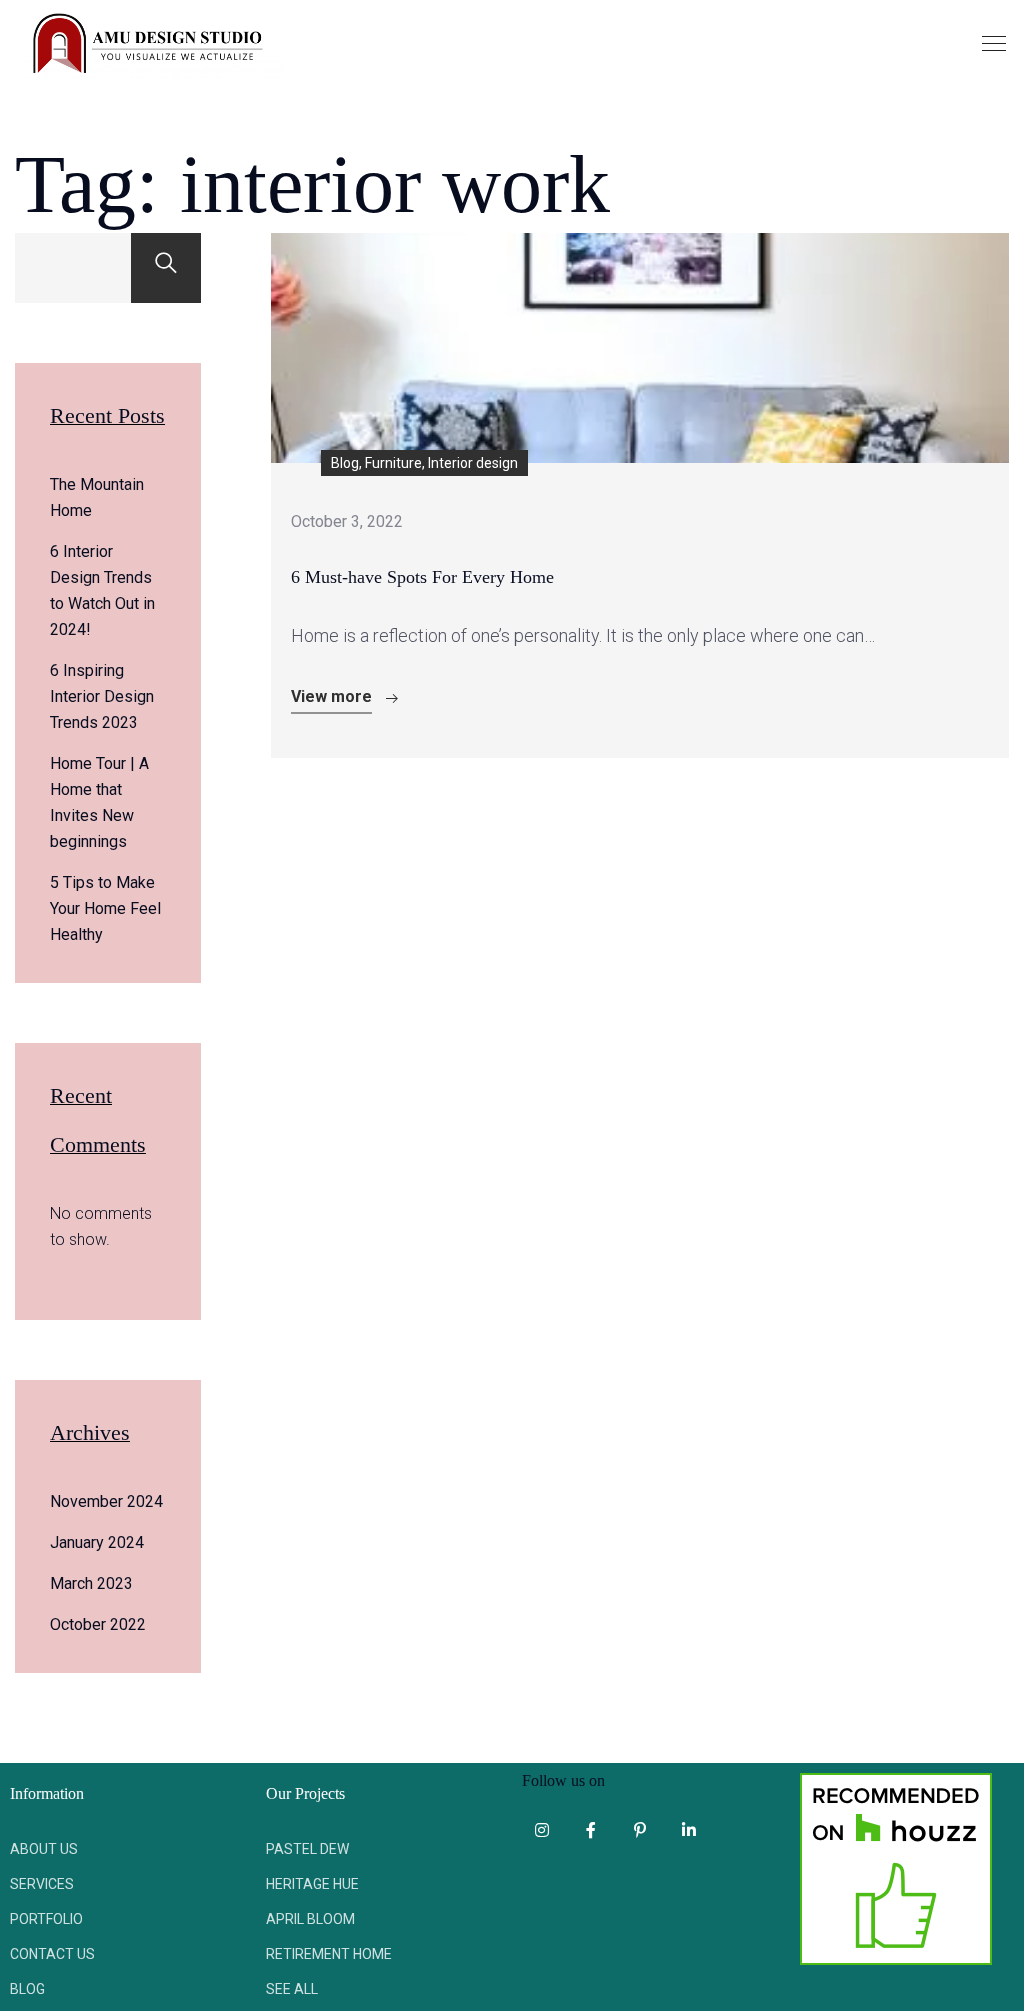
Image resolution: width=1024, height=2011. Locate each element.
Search (166, 268)
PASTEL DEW (307, 1849)
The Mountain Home (97, 497)
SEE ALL (292, 1989)
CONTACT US (52, 1954)
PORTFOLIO (46, 1919)
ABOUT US (44, 1849)
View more (331, 696)
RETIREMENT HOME (329, 1954)
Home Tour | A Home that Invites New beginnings (99, 802)
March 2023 (91, 1583)
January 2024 (97, 1542)
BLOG (27, 1989)
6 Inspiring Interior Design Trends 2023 (102, 696)
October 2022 (98, 1624)
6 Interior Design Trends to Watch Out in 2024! (102, 590)
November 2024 (106, 1501)
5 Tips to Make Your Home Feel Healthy (105, 908)
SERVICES (42, 1884)
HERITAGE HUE (312, 1884)
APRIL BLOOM (310, 1919)
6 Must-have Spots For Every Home (422, 577)
